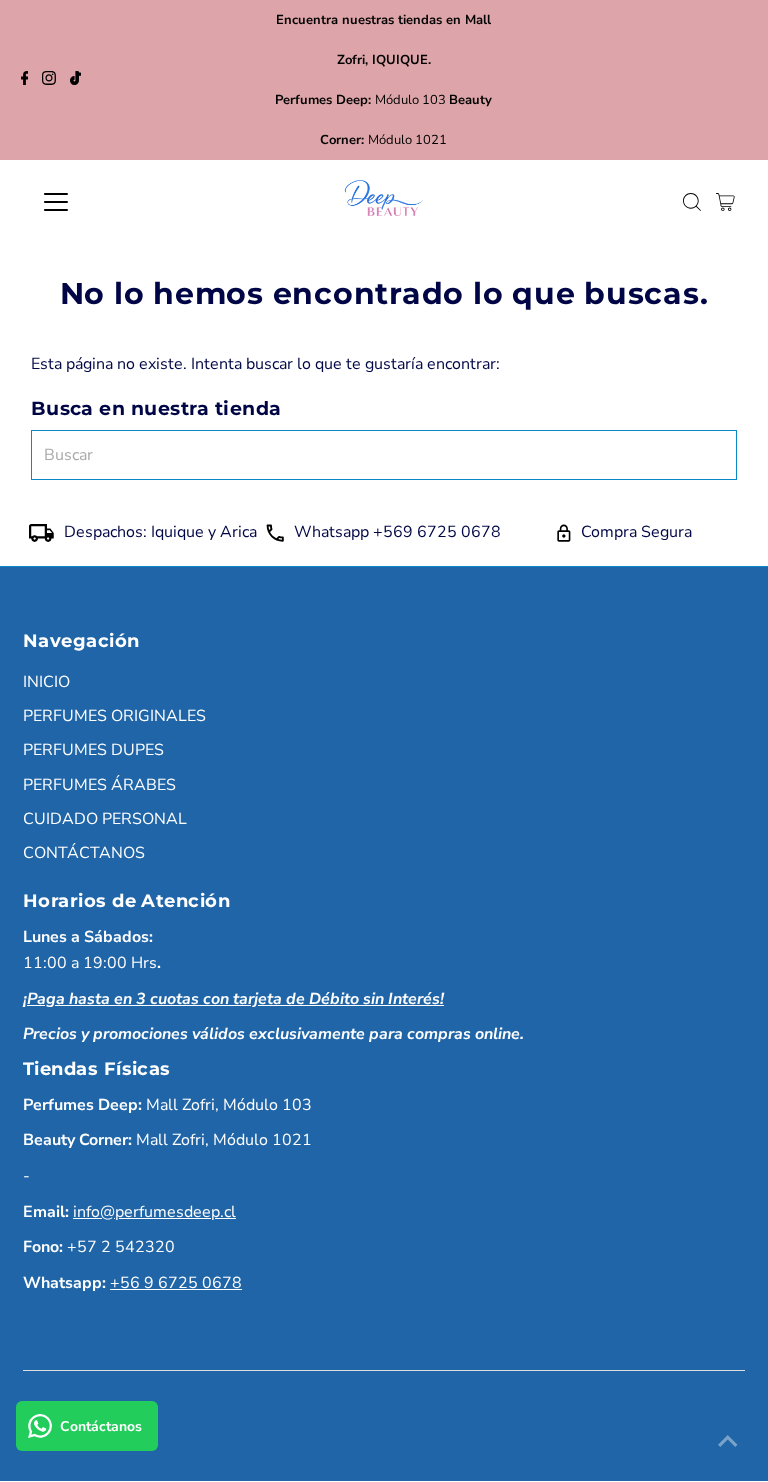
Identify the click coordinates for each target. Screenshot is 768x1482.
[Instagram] (49, 80)
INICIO (46, 682)
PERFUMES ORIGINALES (114, 716)
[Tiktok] (75, 80)
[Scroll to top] (728, 1442)
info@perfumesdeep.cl (154, 1212)
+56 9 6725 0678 (176, 1283)
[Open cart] (725, 202)
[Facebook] (25, 80)
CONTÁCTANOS (84, 853)
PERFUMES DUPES (93, 750)
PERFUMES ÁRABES (99, 785)
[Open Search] (692, 202)
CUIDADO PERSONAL (105, 819)
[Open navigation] (114, 202)
